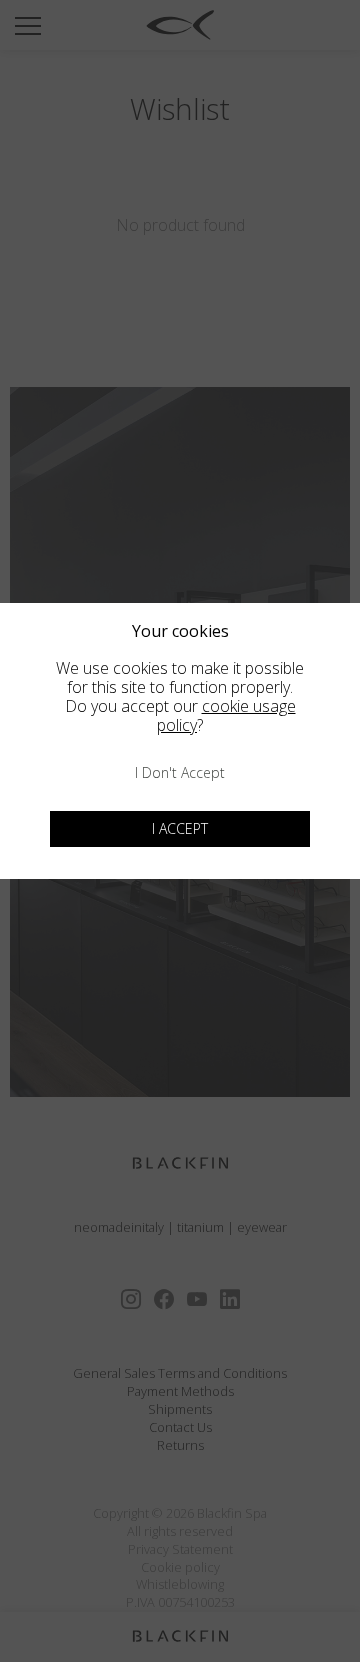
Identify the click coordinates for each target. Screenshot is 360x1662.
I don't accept (180, 772)
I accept (180, 828)
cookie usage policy (226, 715)
